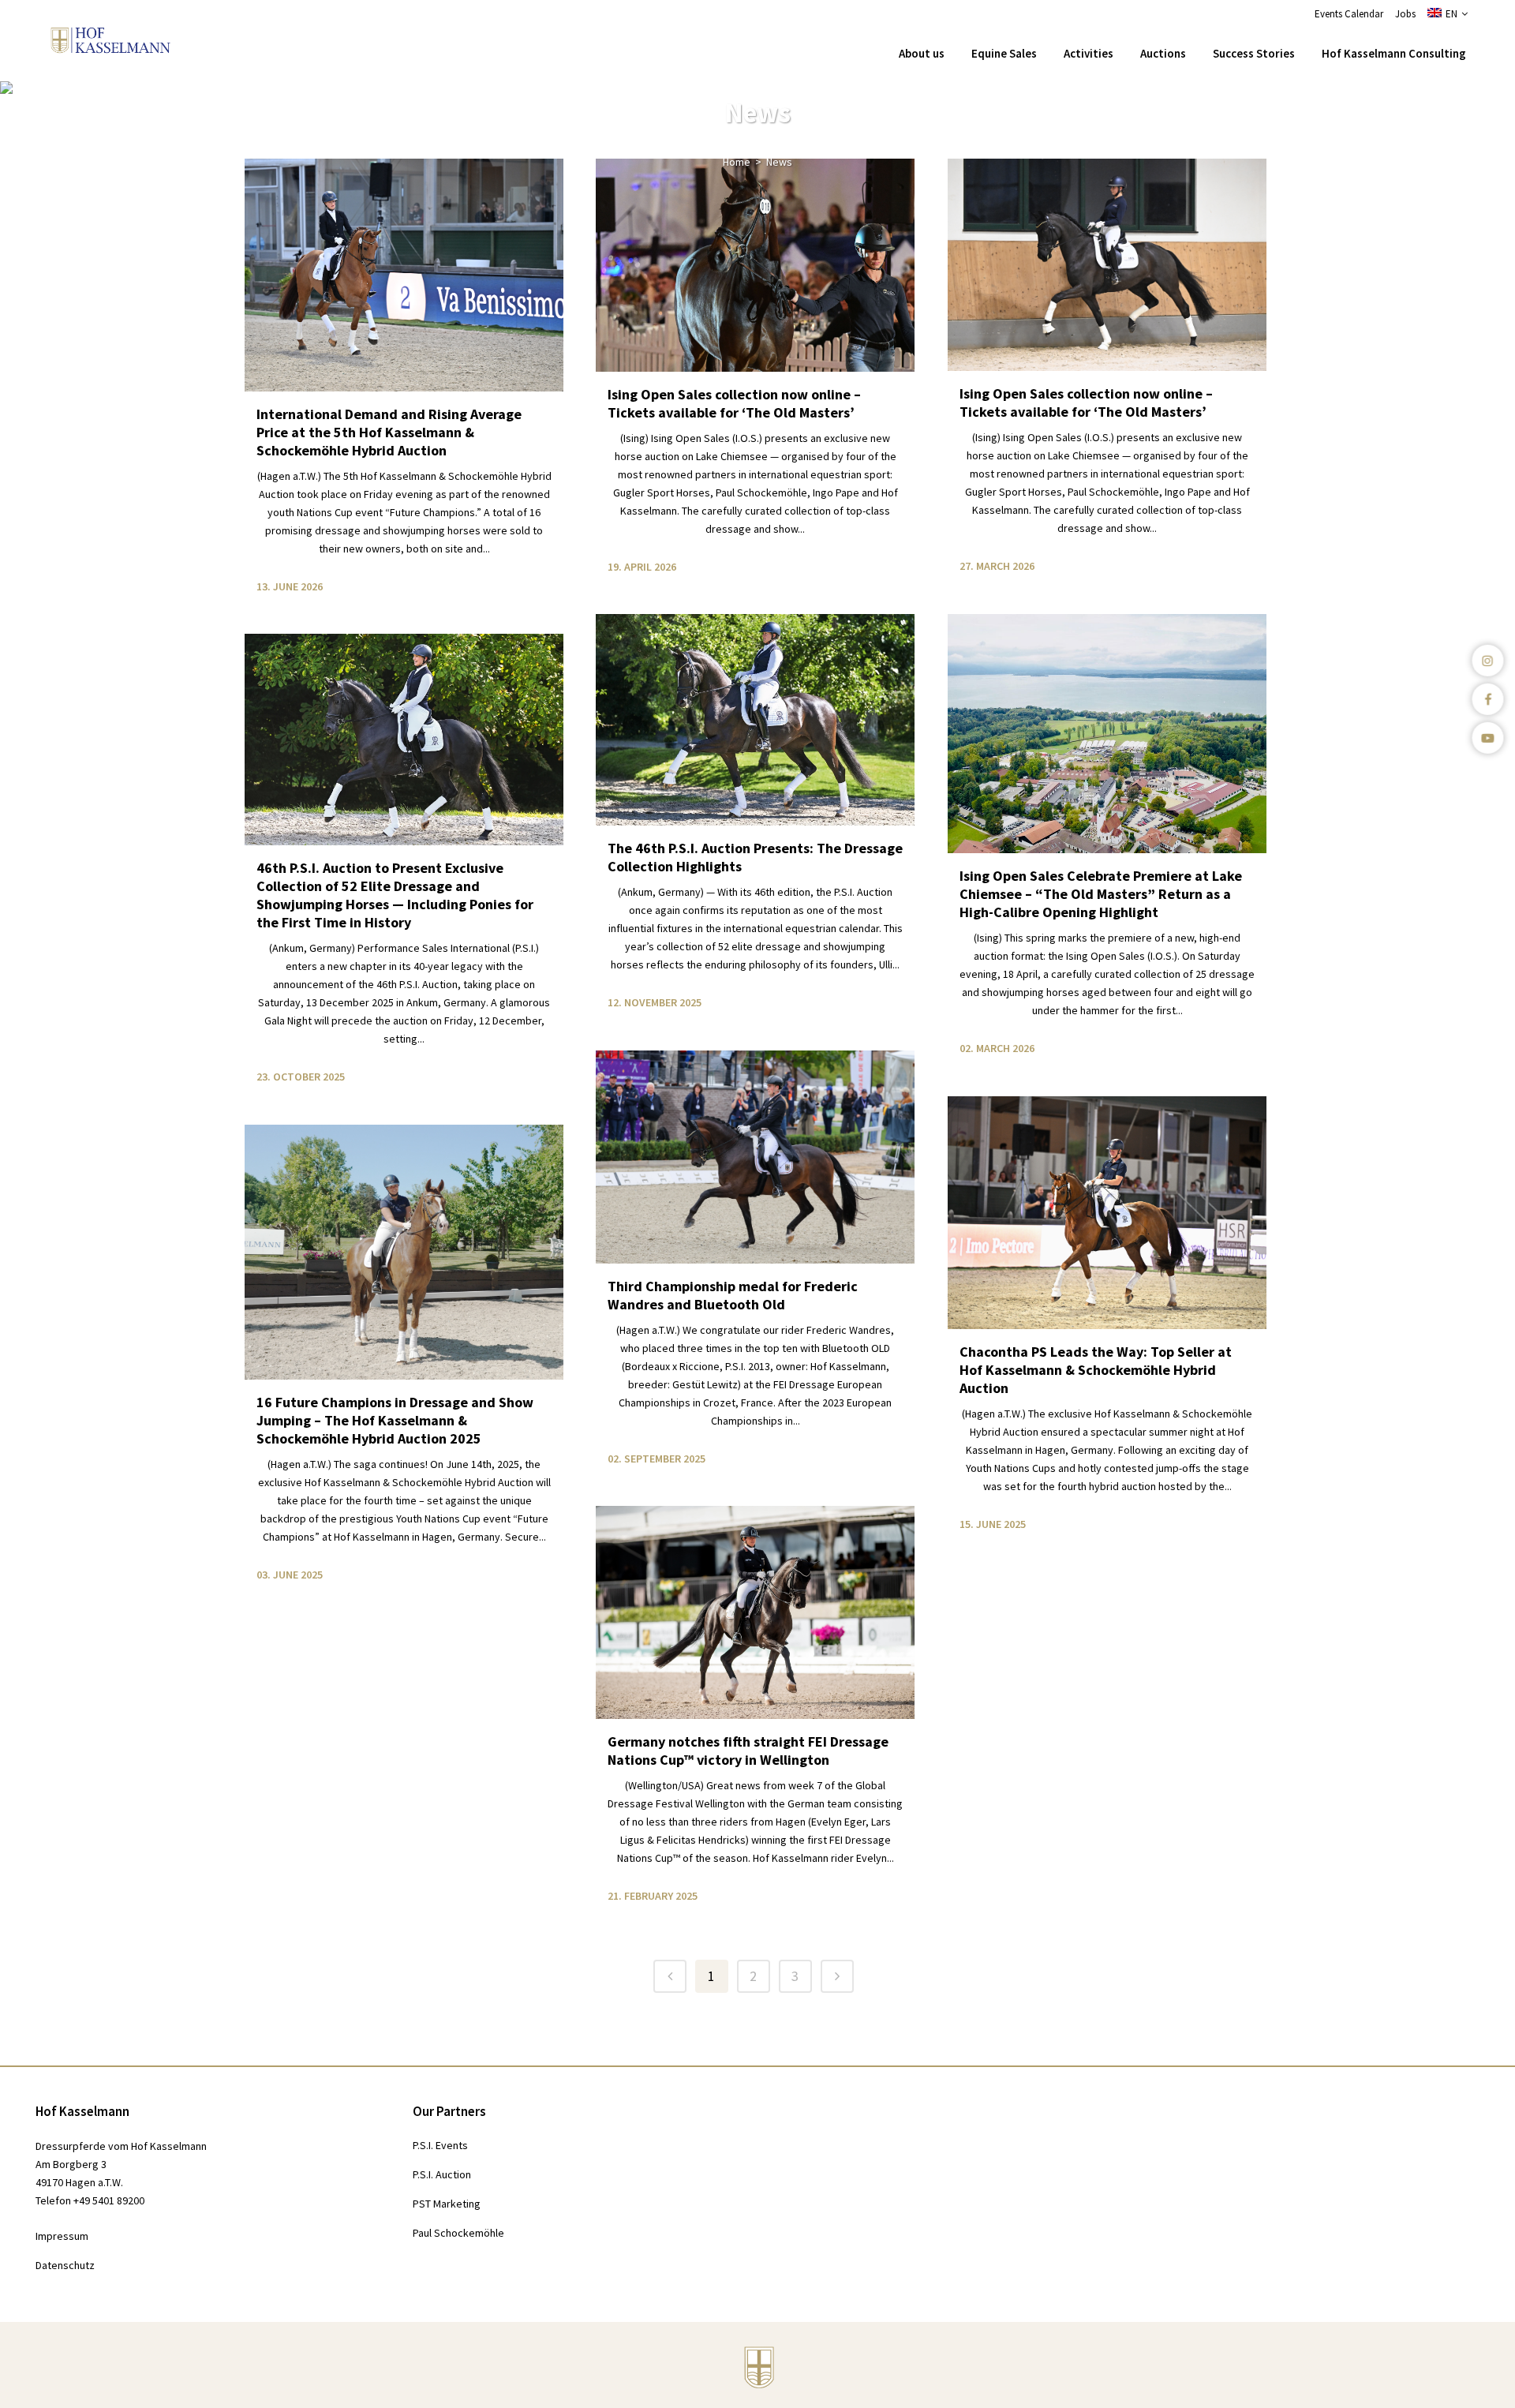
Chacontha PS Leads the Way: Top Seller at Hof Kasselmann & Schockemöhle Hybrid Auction (1096, 1370)
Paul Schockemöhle (458, 2233)
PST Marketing (447, 2204)
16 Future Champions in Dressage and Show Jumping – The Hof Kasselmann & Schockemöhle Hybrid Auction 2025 (395, 1420)
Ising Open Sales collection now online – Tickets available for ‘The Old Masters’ (734, 403)
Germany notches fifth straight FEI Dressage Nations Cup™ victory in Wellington (748, 1751)
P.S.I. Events (440, 2145)
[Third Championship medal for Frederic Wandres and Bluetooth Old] (755, 1157)
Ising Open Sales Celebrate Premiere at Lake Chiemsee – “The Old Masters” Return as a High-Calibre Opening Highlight (1101, 894)
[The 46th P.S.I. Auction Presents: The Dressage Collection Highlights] (755, 720)
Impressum (62, 2236)
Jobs (1405, 14)
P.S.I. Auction (442, 2174)
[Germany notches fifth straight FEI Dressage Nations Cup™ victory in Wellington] (755, 1612)
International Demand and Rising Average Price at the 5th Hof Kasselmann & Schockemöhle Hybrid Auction (389, 432)
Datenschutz (65, 2265)
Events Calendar (1349, 14)
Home (737, 162)
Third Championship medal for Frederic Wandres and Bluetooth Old (733, 1295)
